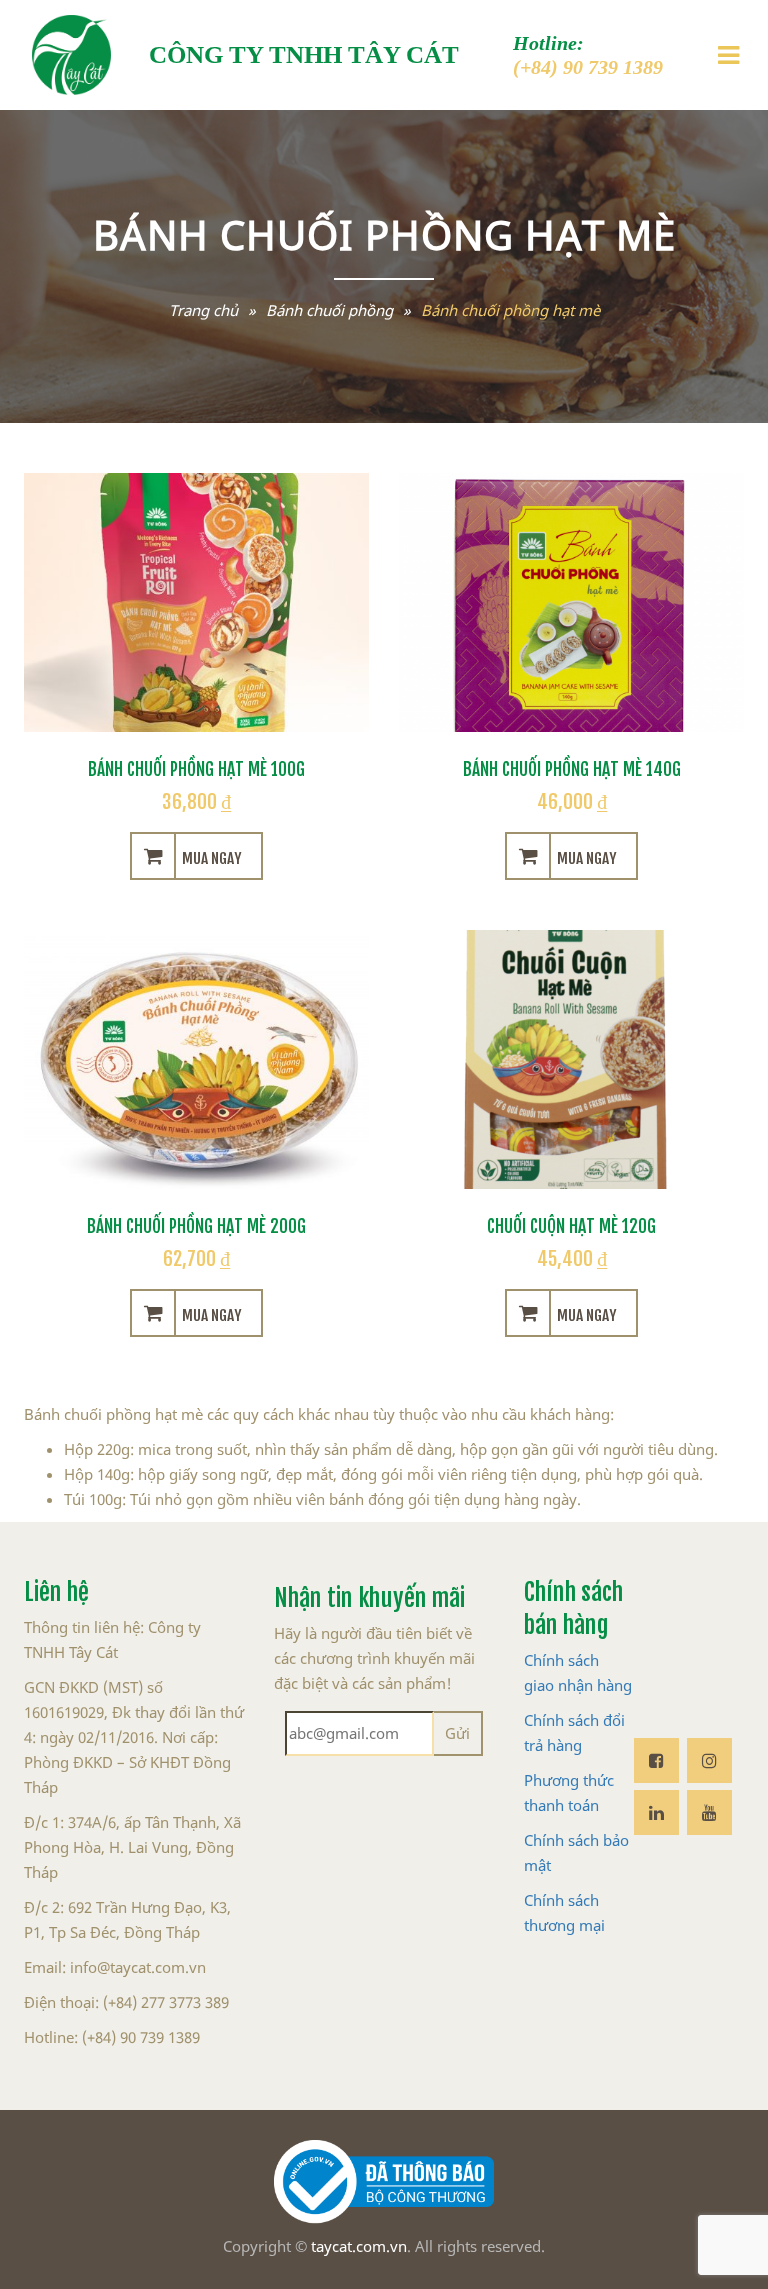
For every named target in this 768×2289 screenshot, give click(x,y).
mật (537, 1865)
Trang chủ (203, 310)
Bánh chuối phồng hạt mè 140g (572, 767)
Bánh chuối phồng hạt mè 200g (196, 1224)
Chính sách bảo (576, 1840)
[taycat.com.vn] (71, 55)
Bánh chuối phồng (329, 310)
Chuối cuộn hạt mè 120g (571, 1224)
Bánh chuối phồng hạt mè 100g (196, 767)
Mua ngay (211, 856)
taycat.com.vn (359, 2246)
